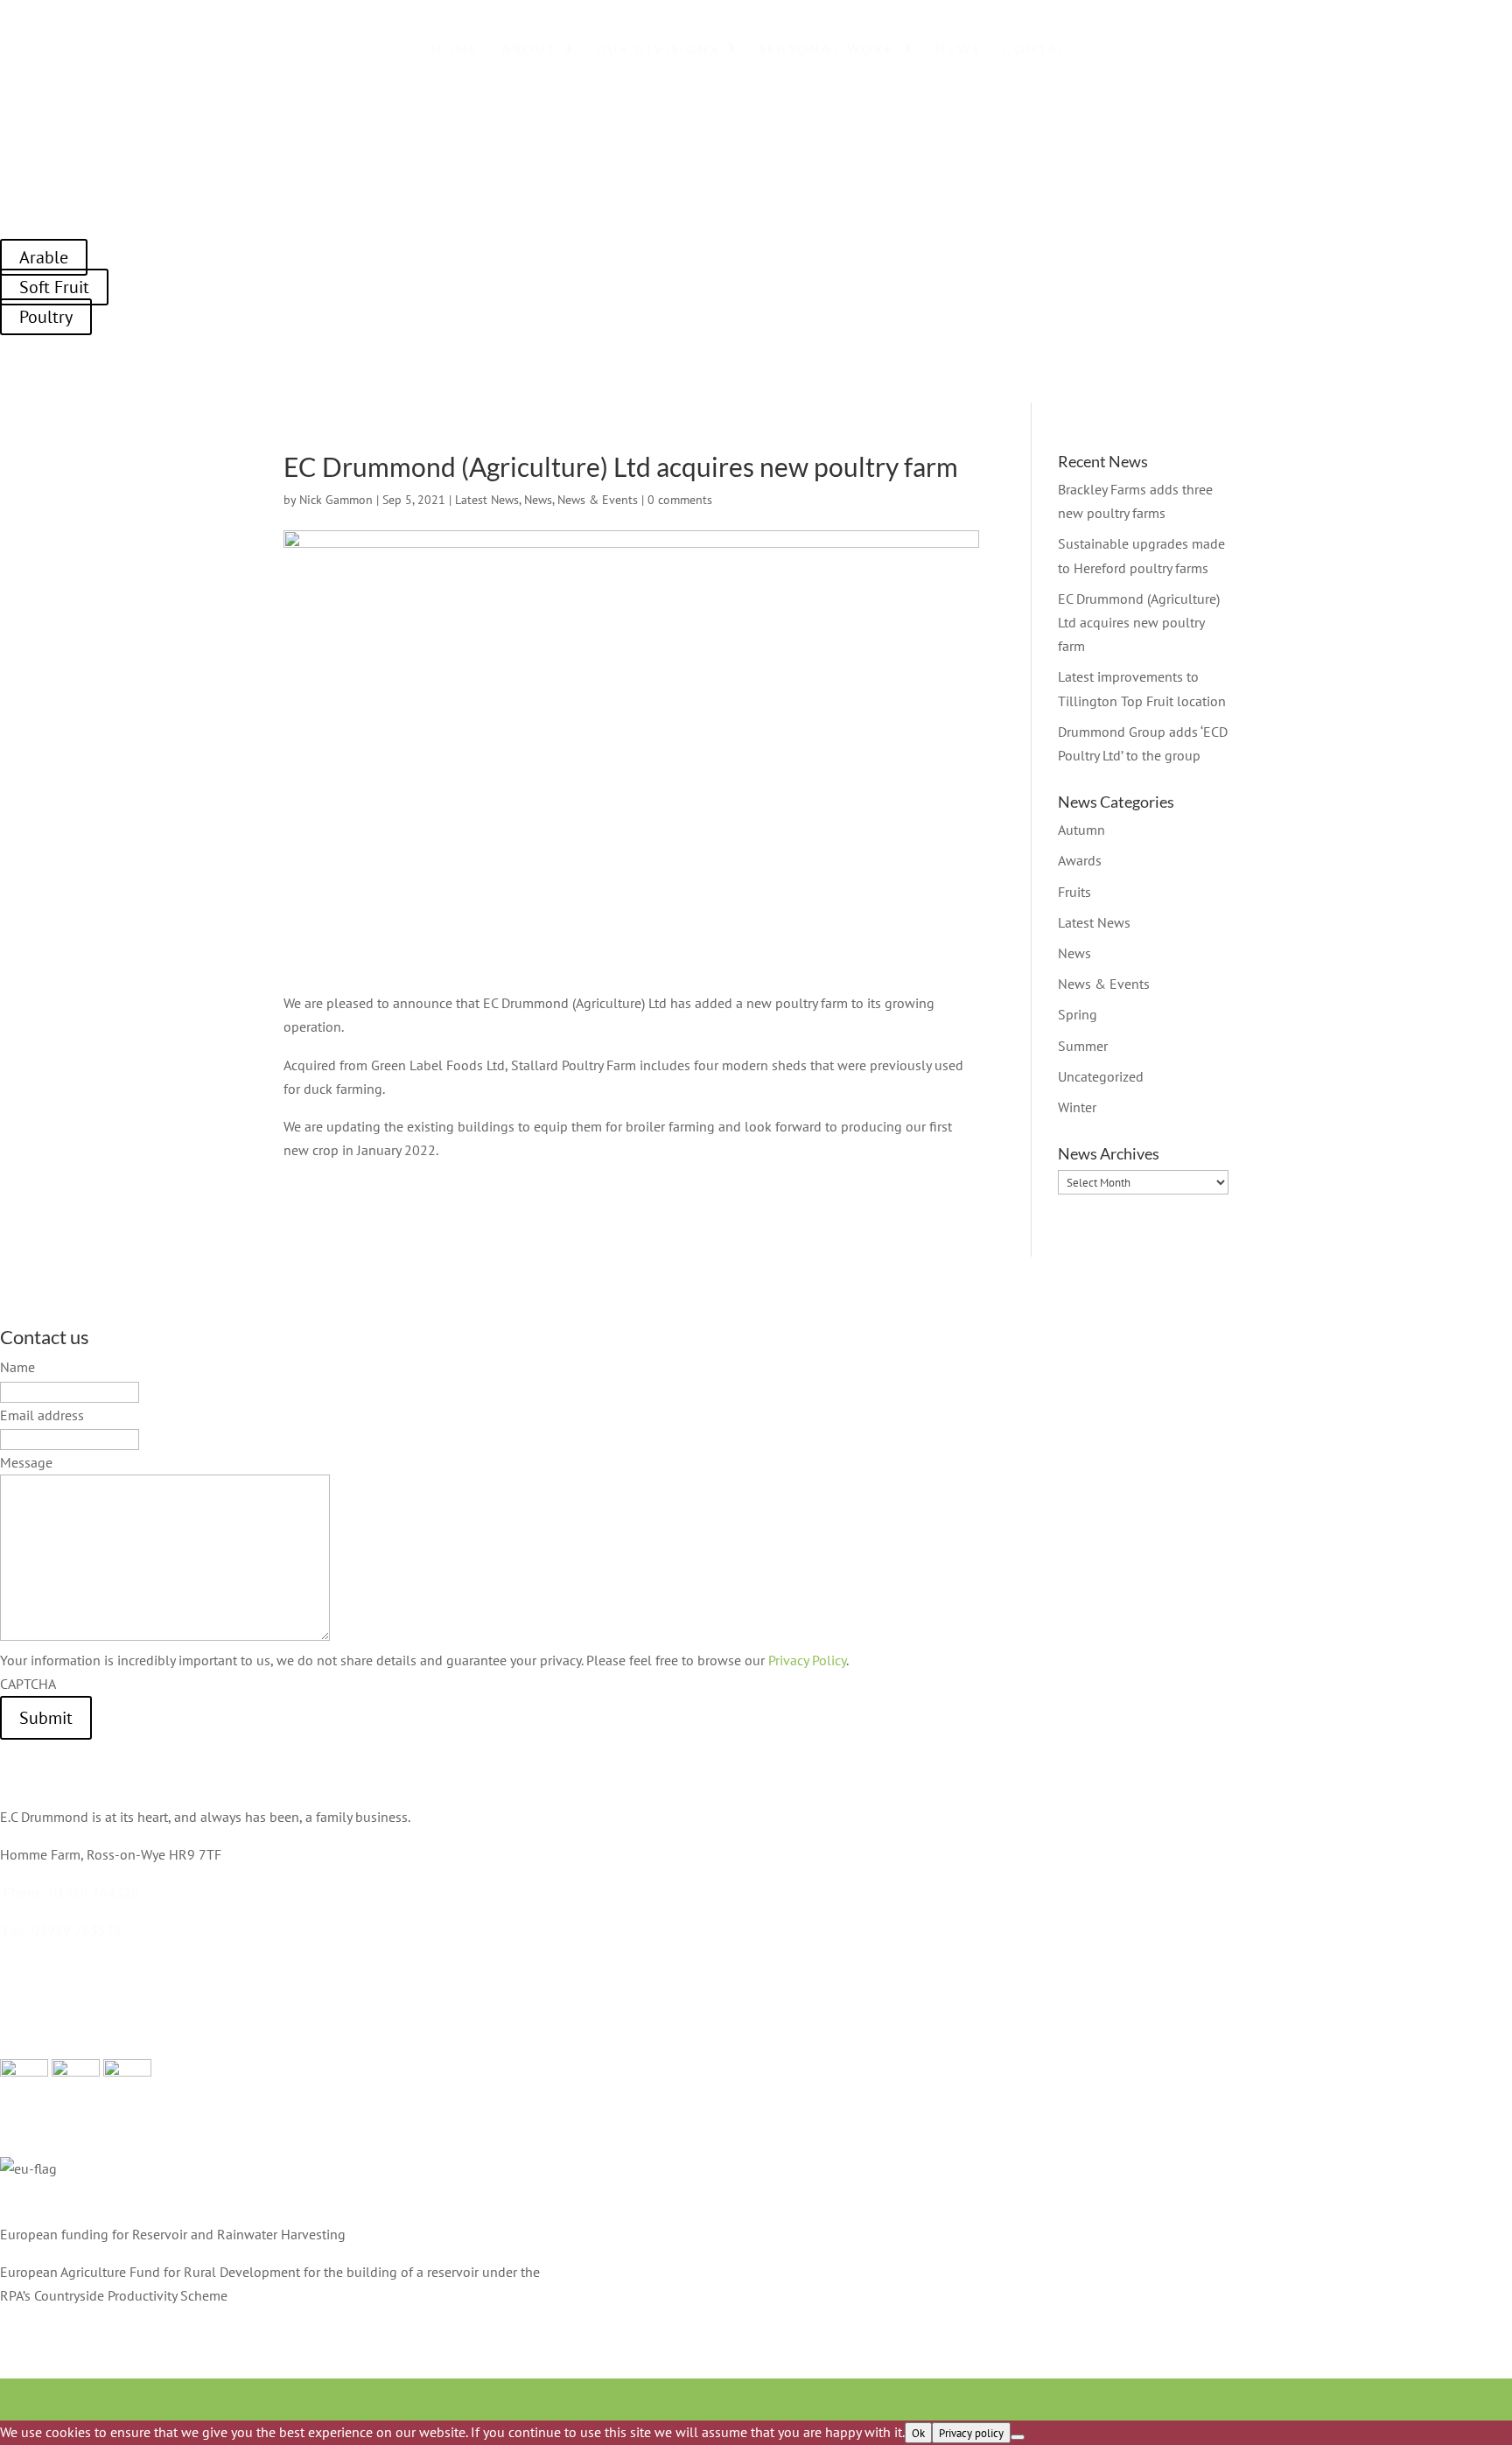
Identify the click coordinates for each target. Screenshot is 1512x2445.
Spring (1078, 1014)
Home (455, 49)
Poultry (46, 317)
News (958, 49)
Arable (44, 257)
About (529, 49)
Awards (1080, 860)
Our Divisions (658, 49)
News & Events (598, 500)
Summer (1083, 1046)
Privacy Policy (807, 1660)
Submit (46, 1718)
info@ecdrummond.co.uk (121, 1967)
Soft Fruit (54, 287)
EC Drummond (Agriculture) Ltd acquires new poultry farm (1139, 622)
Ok (918, 2433)
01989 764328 (94, 1892)
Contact (1041, 49)
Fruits (1074, 892)
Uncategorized (1101, 1076)
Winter (1077, 1107)
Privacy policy (971, 2433)
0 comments (680, 500)
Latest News (487, 500)
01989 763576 (77, 1930)
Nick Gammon (336, 500)
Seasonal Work (827, 49)
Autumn (1081, 830)
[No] (1018, 2437)
